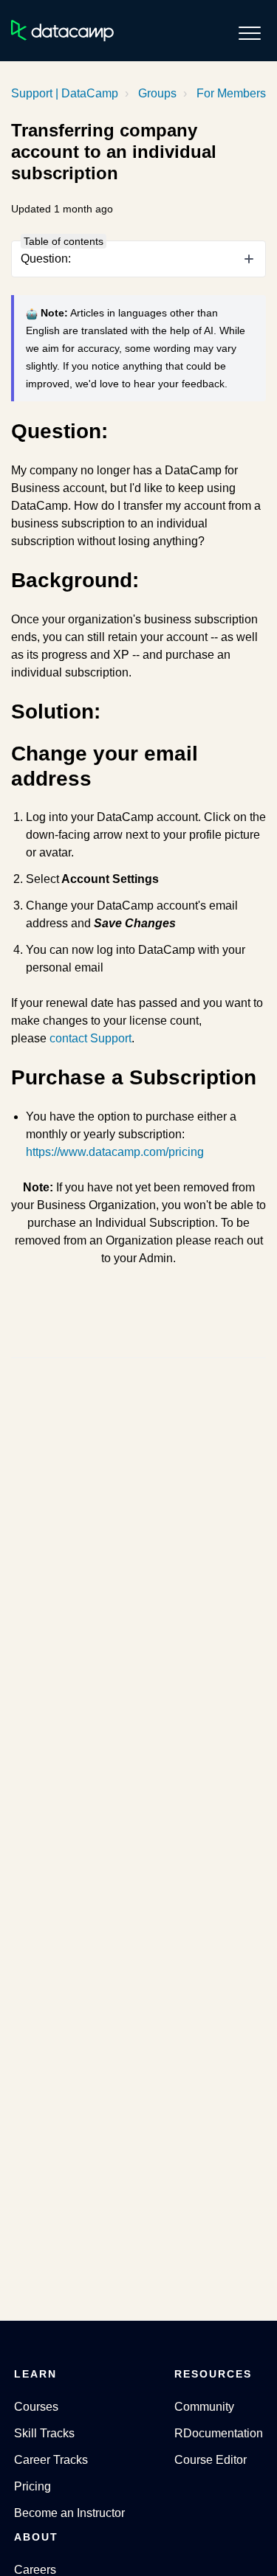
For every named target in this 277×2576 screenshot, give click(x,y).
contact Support (90, 1038)
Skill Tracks (44, 2433)
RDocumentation (219, 2433)
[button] (249, 33)
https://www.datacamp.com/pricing (115, 1152)
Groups (157, 93)
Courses (36, 2407)
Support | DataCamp (65, 93)
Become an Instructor (69, 2513)
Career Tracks (51, 2460)
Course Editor (211, 2460)
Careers (35, 2570)
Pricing (33, 2486)
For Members (231, 93)
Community (204, 2407)
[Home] (62, 31)
